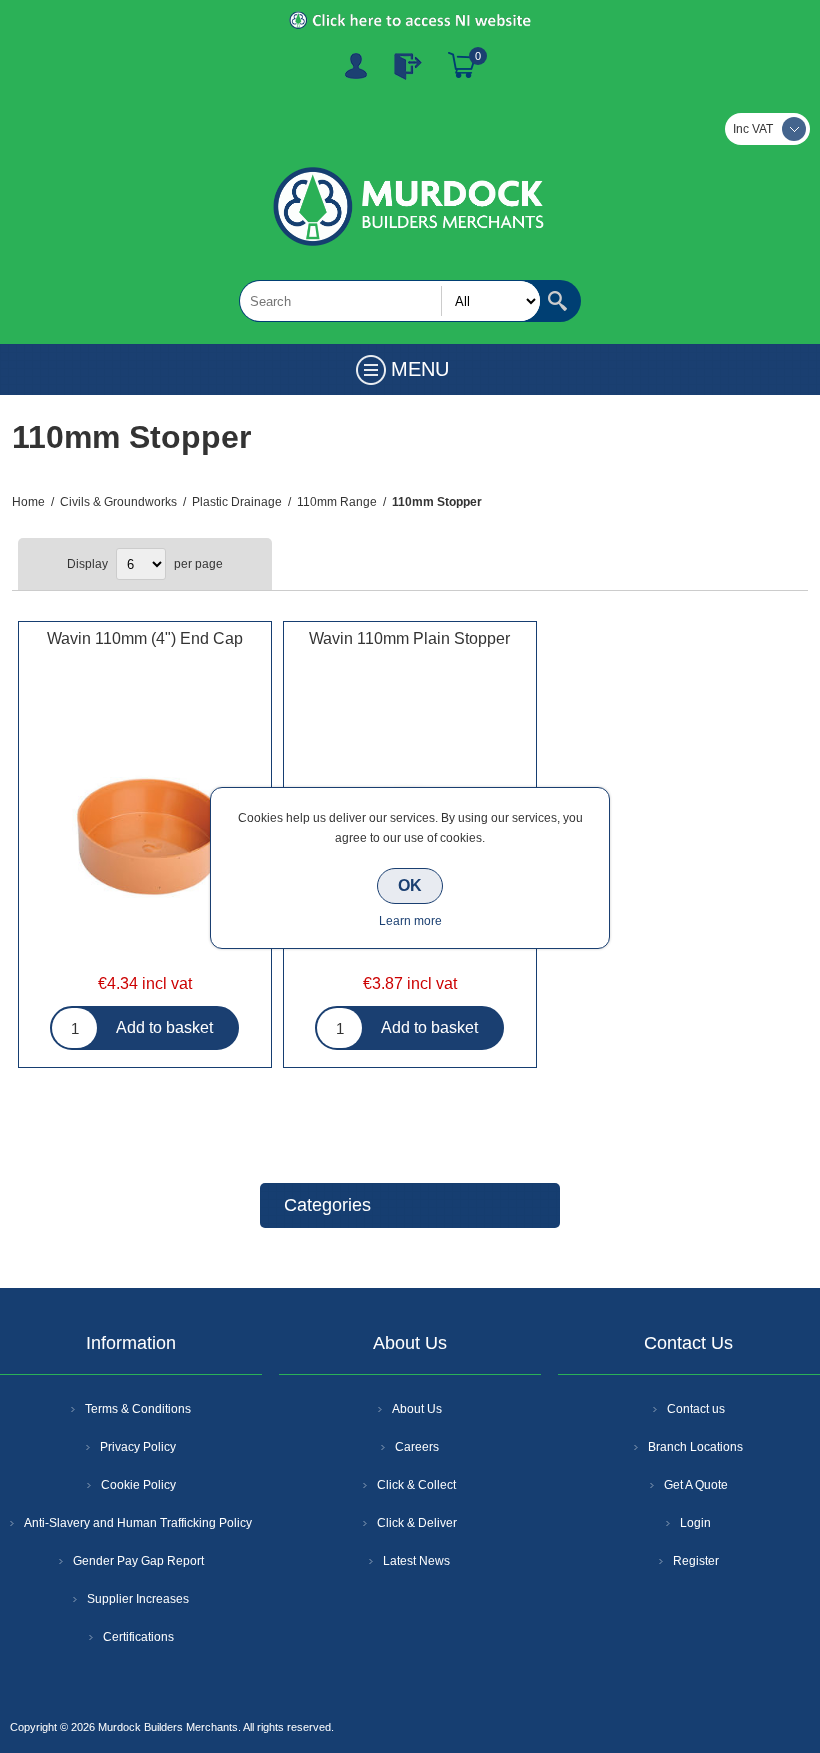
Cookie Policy (138, 1485)
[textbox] (390, 301)
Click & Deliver (417, 1523)
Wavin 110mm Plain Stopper (409, 638)
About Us (417, 1409)
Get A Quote (696, 1485)
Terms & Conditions (138, 1409)
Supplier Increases (138, 1599)
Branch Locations (695, 1447)
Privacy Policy (138, 1447)
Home (28, 502)
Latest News (416, 1561)
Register (356, 66)
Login (695, 1523)
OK (410, 885)
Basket (462, 66)
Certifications (138, 1637)
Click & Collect (416, 1485)
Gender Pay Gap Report (138, 1561)
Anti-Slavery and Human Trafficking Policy (138, 1523)
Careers (417, 1447)
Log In (408, 66)
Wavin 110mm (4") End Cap (145, 638)
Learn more (410, 921)
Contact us (696, 1409)
